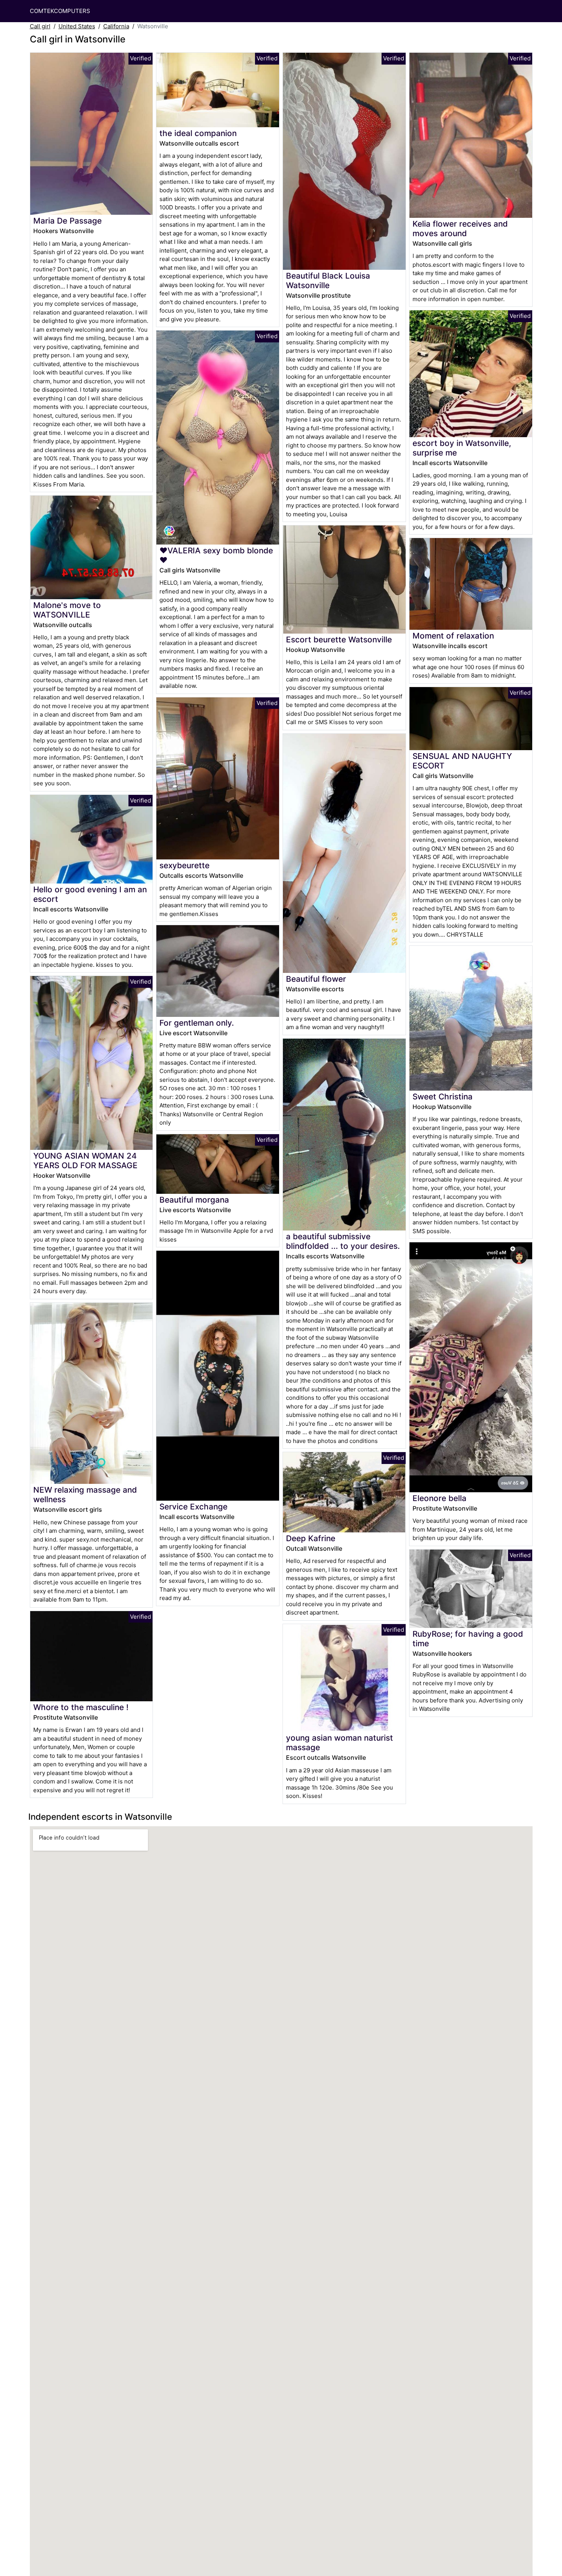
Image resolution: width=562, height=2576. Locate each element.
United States (77, 26)
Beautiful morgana (194, 1200)
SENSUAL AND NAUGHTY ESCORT (462, 761)
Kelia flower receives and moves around (460, 229)
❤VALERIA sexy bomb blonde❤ (216, 555)
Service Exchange (193, 1507)
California (116, 26)
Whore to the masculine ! (81, 1707)
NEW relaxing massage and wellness (85, 1495)
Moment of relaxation (453, 636)
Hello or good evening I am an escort (90, 894)
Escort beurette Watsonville (339, 640)
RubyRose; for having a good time (468, 1639)
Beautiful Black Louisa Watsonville (328, 280)
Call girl (40, 26)
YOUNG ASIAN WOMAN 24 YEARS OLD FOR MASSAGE (85, 1161)
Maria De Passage (67, 221)
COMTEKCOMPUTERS (60, 11)
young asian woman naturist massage (339, 1743)
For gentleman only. (197, 1023)
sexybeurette (184, 865)
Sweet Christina (443, 1097)
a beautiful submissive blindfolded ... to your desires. (343, 1241)
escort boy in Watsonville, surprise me (462, 448)
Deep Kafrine (311, 1538)
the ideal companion (198, 133)
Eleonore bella (439, 1498)
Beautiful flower (316, 979)
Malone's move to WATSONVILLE (67, 610)
